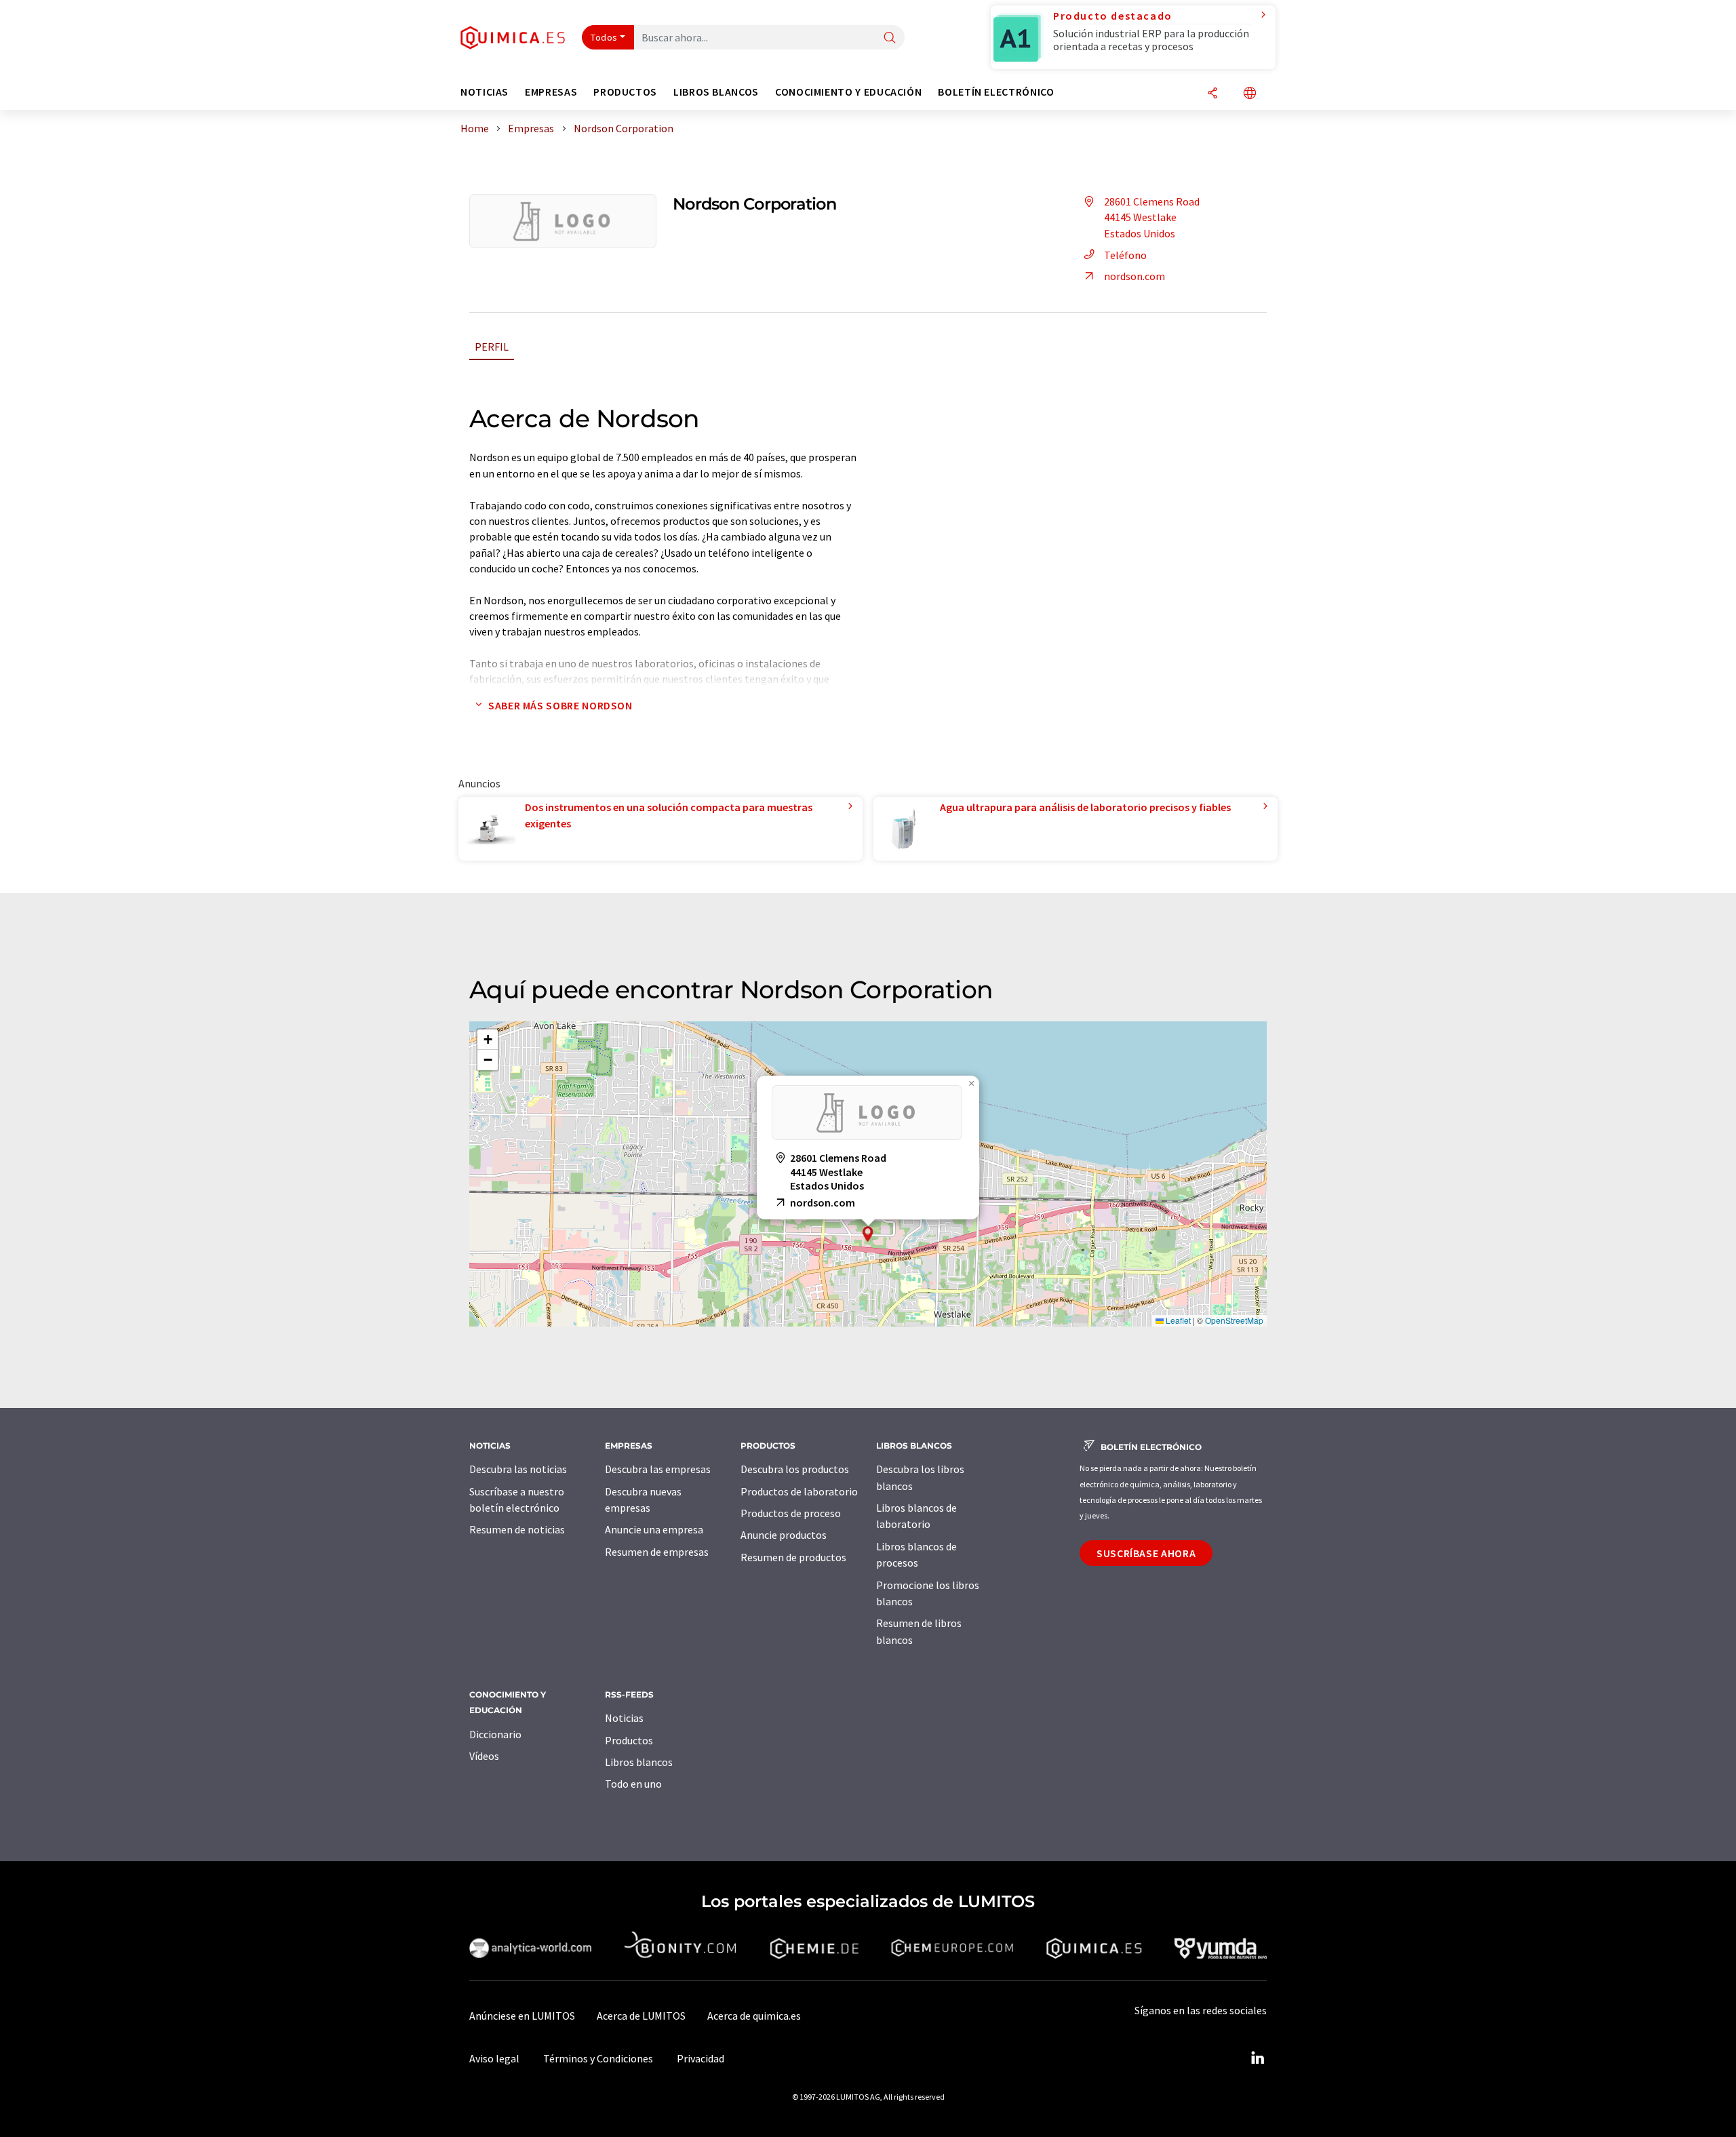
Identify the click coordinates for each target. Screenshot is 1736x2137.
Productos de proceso (791, 1513)
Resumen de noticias (517, 1529)
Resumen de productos (793, 1557)
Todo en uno (633, 1784)
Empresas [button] (551, 92)
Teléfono (1125, 255)
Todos (604, 37)
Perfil (492, 347)
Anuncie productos (784, 1535)
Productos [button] (625, 92)
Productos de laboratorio (799, 1491)
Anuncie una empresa (654, 1529)
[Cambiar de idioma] (1250, 94)
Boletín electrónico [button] (996, 92)
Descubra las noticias (518, 1469)
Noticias (624, 1718)
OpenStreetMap (1234, 1320)
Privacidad (701, 2058)
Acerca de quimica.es (754, 2016)
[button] (868, 1234)
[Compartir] (1212, 94)
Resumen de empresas (657, 1552)
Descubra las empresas (658, 1469)
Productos (629, 1740)
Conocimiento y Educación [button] (848, 92)
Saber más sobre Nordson (560, 705)
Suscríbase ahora (1146, 1553)
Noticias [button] (485, 92)
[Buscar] (890, 38)
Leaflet (1177, 1320)
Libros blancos (639, 1762)
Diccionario (495, 1734)
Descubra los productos (795, 1469)
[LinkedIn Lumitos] (1257, 2058)
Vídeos (484, 1756)
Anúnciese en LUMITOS (522, 2016)
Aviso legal (494, 2058)
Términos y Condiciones (598, 2058)
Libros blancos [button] (716, 92)
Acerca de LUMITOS (641, 2016)
